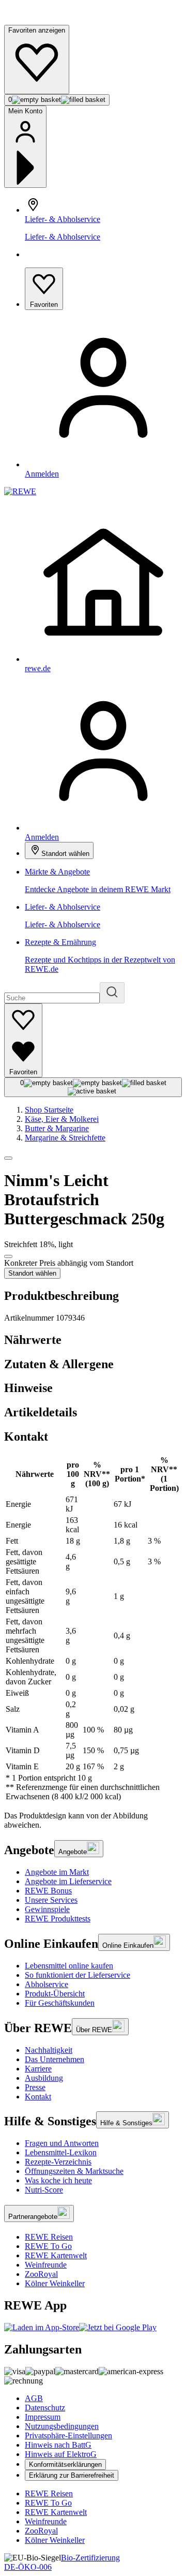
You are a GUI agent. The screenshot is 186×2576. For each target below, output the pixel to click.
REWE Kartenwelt (56, 2255)
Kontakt (38, 2097)
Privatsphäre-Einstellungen (68, 2436)
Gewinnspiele (47, 1909)
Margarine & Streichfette (65, 1138)
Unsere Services (51, 1900)
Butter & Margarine (57, 1128)
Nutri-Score (44, 2190)
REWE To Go (48, 2246)
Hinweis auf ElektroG (61, 2454)
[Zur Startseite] (39, 20)
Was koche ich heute (58, 2180)
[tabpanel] (93, 1628)
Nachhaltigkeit (49, 2050)
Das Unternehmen (55, 2059)
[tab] (93, 1340)
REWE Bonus (48, 1891)
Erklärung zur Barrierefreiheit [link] (72, 2475)
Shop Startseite (49, 1110)
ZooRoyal (41, 2274)
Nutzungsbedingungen (62, 2426)
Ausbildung (44, 2078)
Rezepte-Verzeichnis (58, 2162)
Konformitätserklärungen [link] (65, 2464)
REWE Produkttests (58, 1919)
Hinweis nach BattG (58, 2445)
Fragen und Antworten (62, 2143)
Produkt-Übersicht (55, 1994)
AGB (34, 2398)
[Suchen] (112, 993)
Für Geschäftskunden (60, 2003)
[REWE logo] (20, 491)
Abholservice (47, 1984)
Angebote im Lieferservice (68, 1881)
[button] (8, 1158)
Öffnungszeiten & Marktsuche (74, 2171)
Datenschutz (45, 2408)
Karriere (38, 2069)
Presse (35, 2087)
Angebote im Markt (57, 1872)
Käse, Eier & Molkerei (62, 1119)
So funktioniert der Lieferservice (78, 1975)
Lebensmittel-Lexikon (61, 2152)
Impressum (43, 2417)
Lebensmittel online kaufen (69, 1966)
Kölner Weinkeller (55, 2283)
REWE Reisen (49, 2237)
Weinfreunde (46, 2265)
